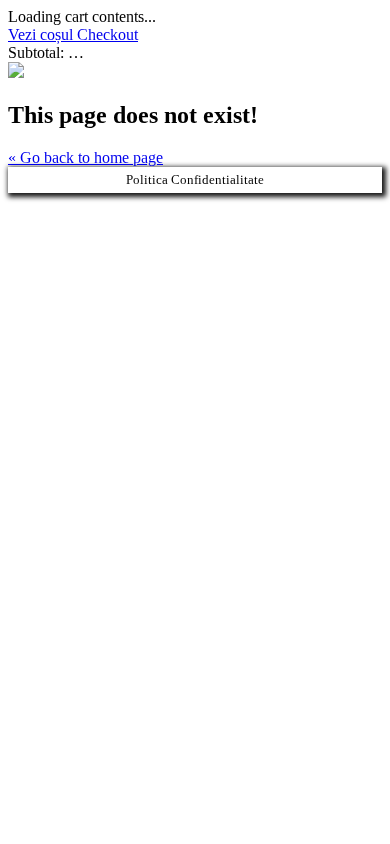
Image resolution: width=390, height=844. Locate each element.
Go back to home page (85, 157)
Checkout (107, 34)
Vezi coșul (42, 34)
